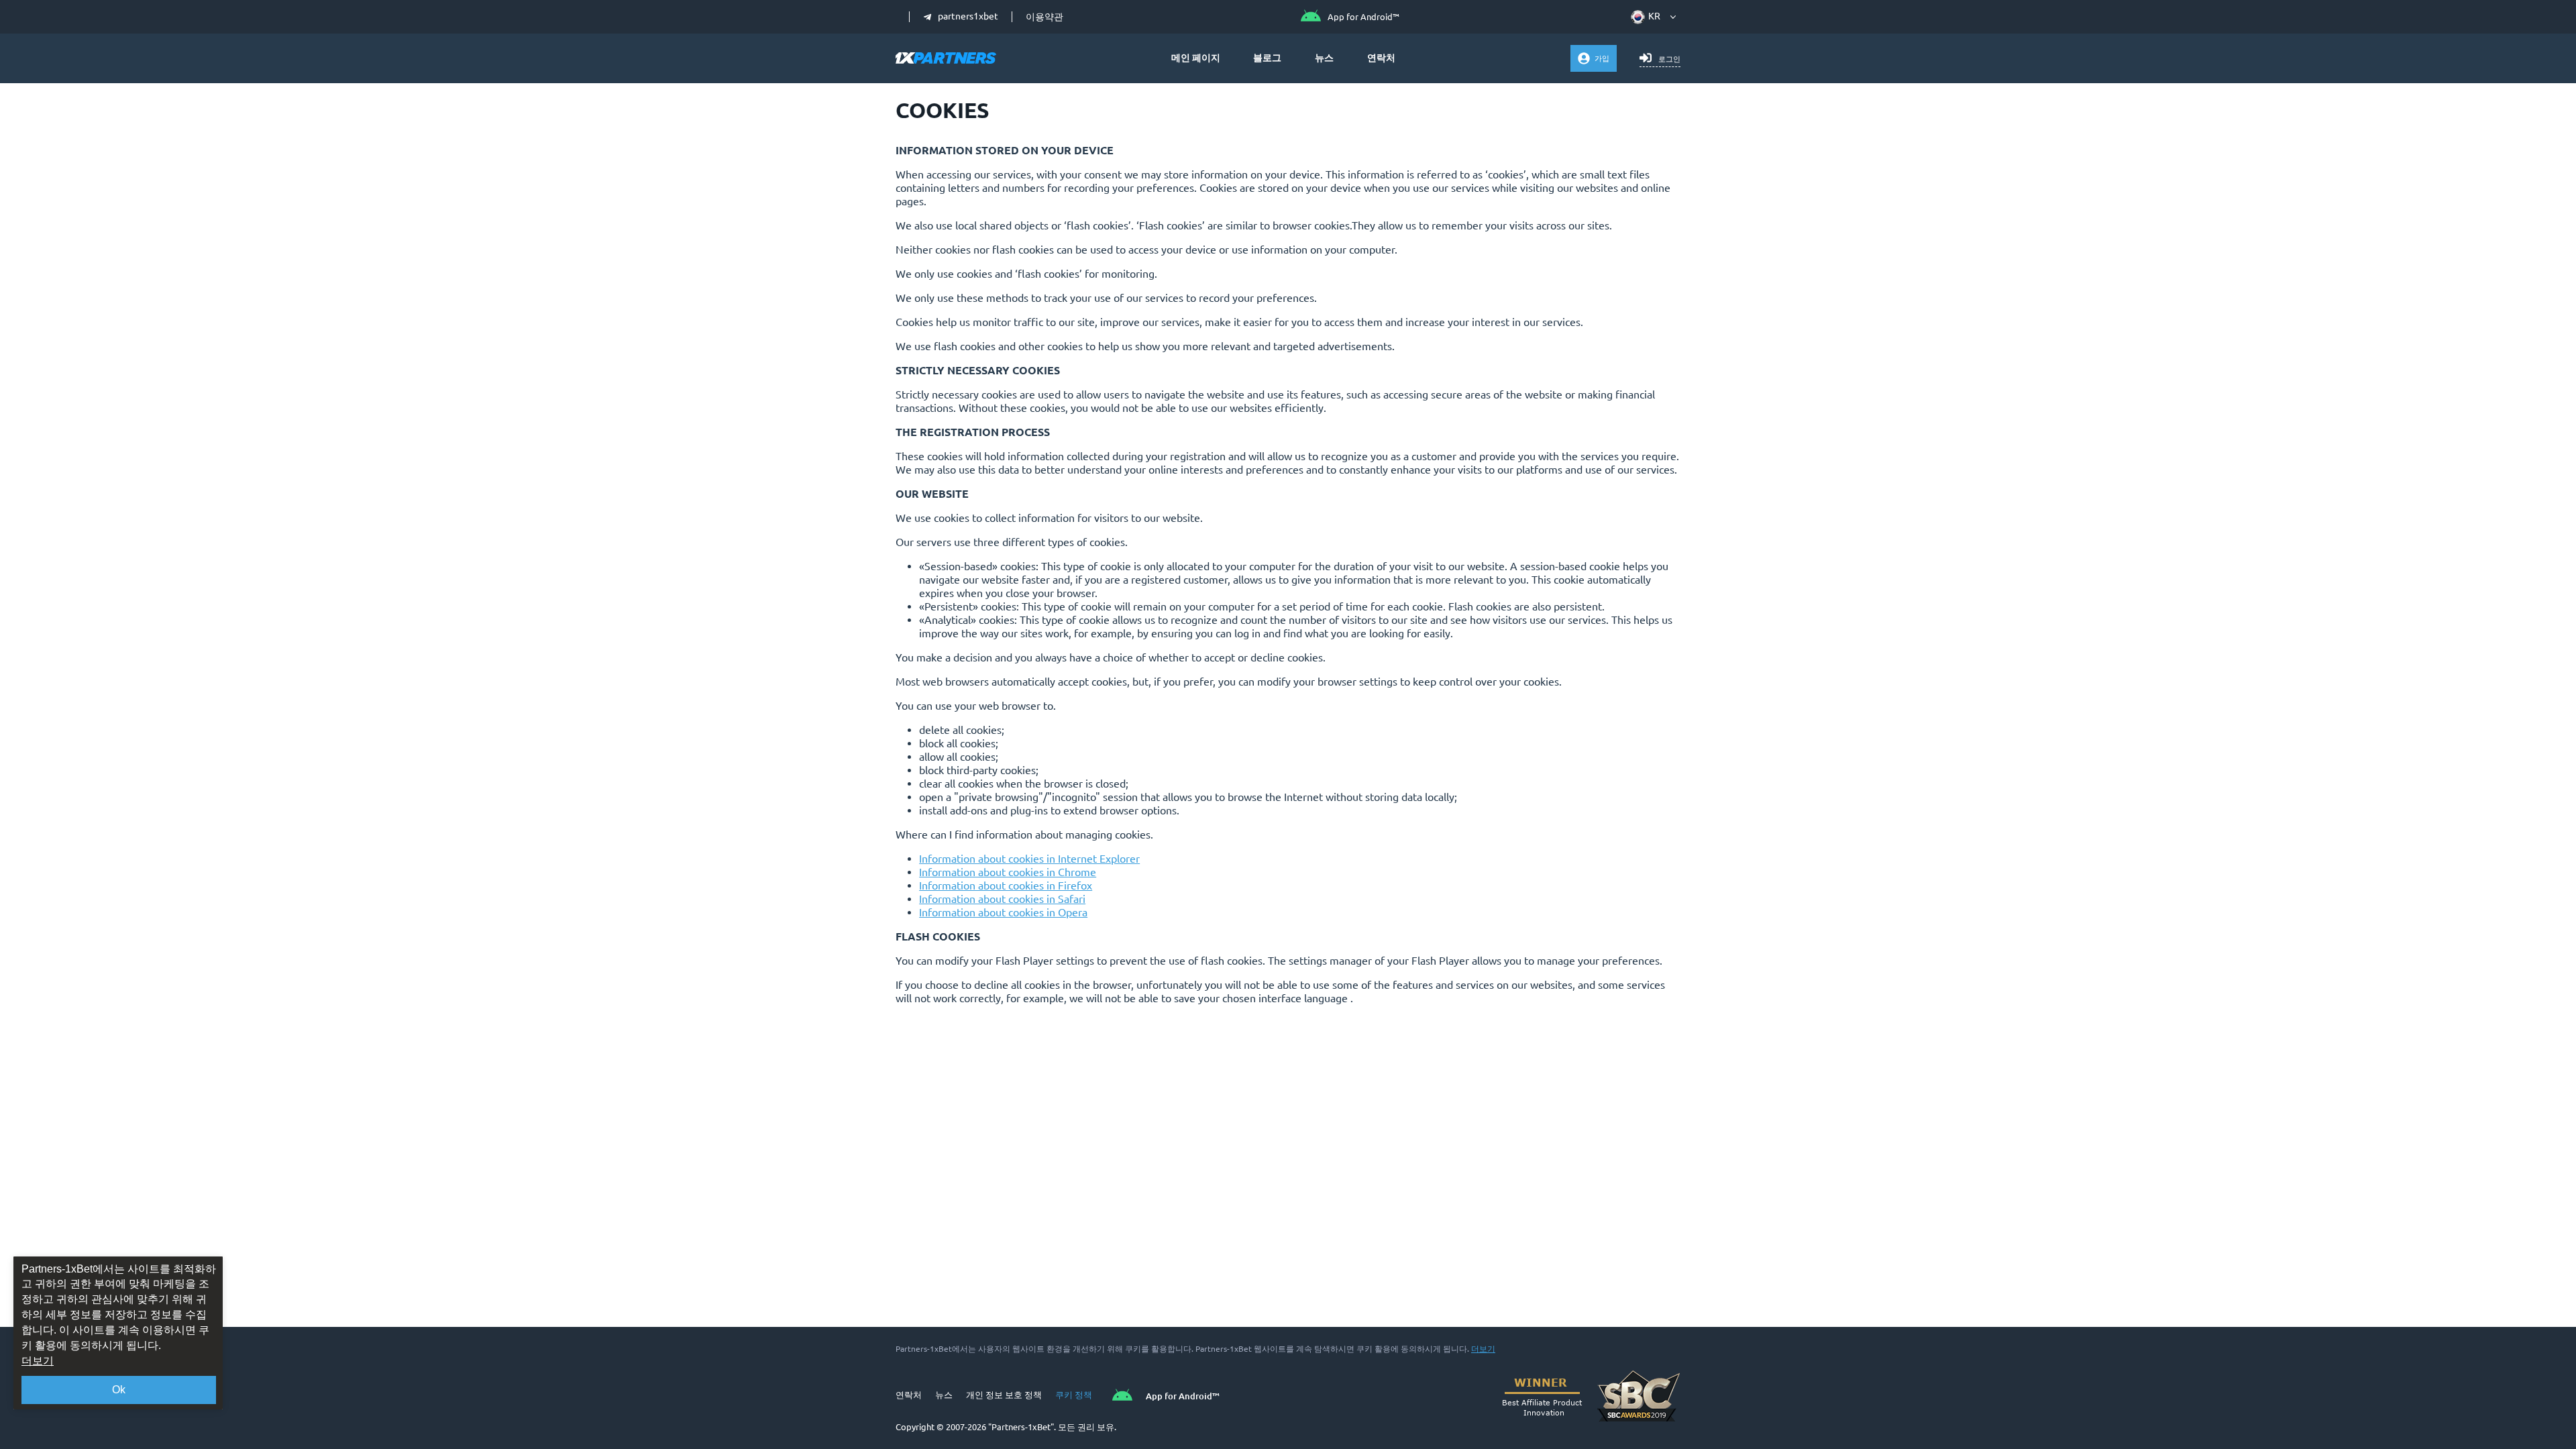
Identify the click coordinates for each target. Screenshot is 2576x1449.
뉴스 (1324, 58)
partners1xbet (968, 17)
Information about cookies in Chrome (1008, 872)
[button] (1648, 17)
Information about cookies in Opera (1003, 912)
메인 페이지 (1196, 58)
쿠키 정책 (1074, 1395)
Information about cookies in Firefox (1006, 885)
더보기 (1483, 1349)
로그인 (1669, 59)
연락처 (1381, 58)
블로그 (1267, 58)
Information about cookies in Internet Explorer (1029, 859)
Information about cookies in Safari (1002, 899)
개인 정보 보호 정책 (1004, 1395)
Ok (119, 1390)
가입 (1602, 58)
